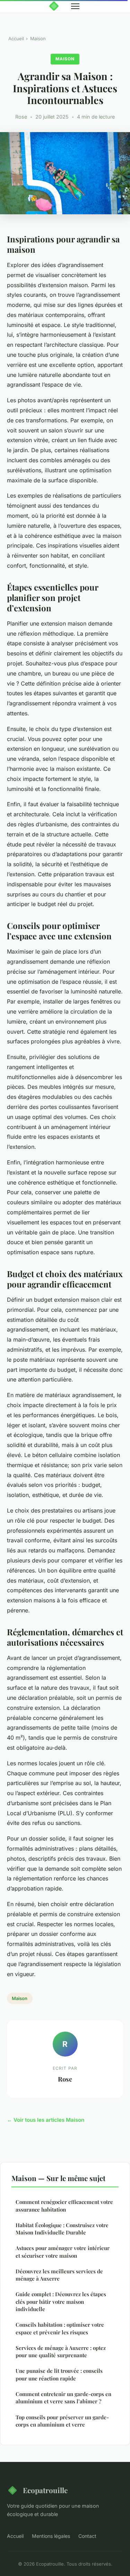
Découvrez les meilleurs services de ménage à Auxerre (59, 2275)
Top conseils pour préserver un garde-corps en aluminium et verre (62, 2421)
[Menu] (75, 6)
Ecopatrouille (45, 2490)
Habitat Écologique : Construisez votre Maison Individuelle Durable (62, 2229)
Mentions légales (51, 2536)
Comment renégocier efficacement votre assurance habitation (64, 2205)
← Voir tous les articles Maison (46, 2120)
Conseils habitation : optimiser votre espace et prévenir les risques (60, 2328)
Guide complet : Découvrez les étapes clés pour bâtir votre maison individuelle (61, 2302)
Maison (38, 38)
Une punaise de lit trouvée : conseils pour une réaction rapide (59, 2374)
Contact (87, 2536)
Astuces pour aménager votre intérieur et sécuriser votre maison (63, 2252)
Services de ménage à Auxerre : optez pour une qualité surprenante (61, 2351)
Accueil (16, 38)
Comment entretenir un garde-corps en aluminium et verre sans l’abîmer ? (63, 2398)
